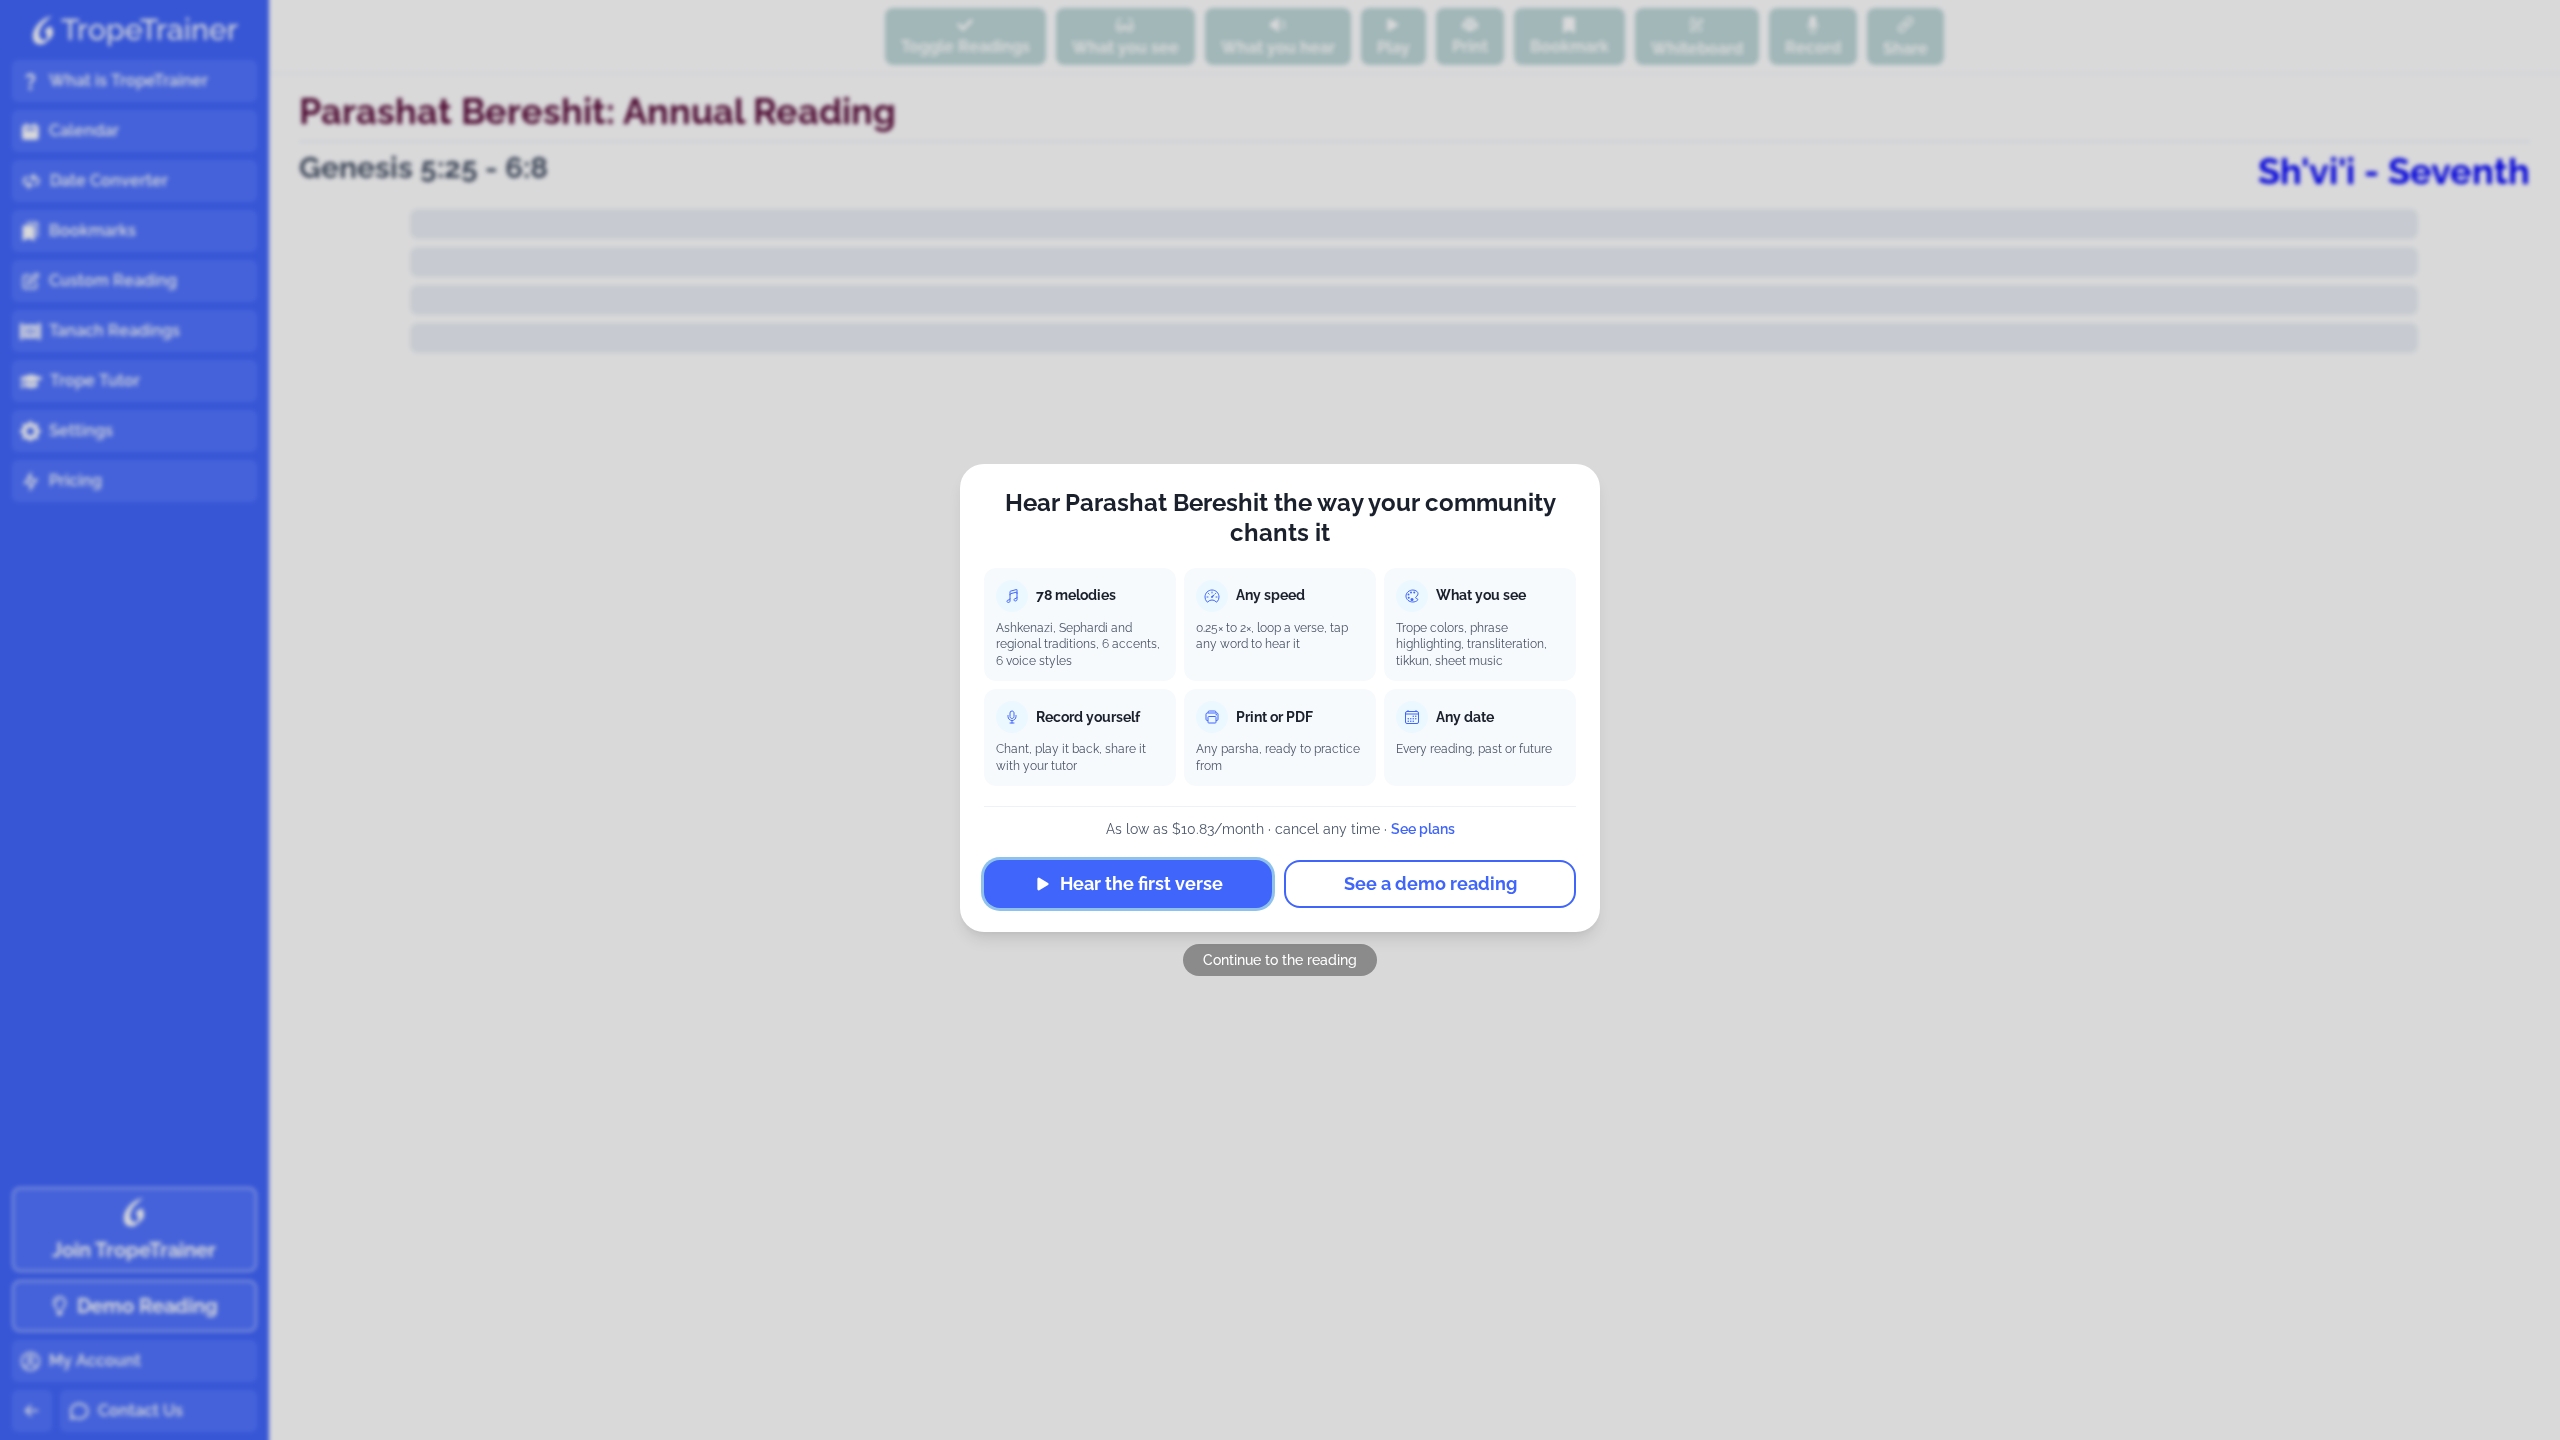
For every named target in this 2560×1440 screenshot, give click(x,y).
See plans (1423, 829)
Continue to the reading (1280, 960)
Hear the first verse (1141, 883)
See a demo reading (1430, 883)
